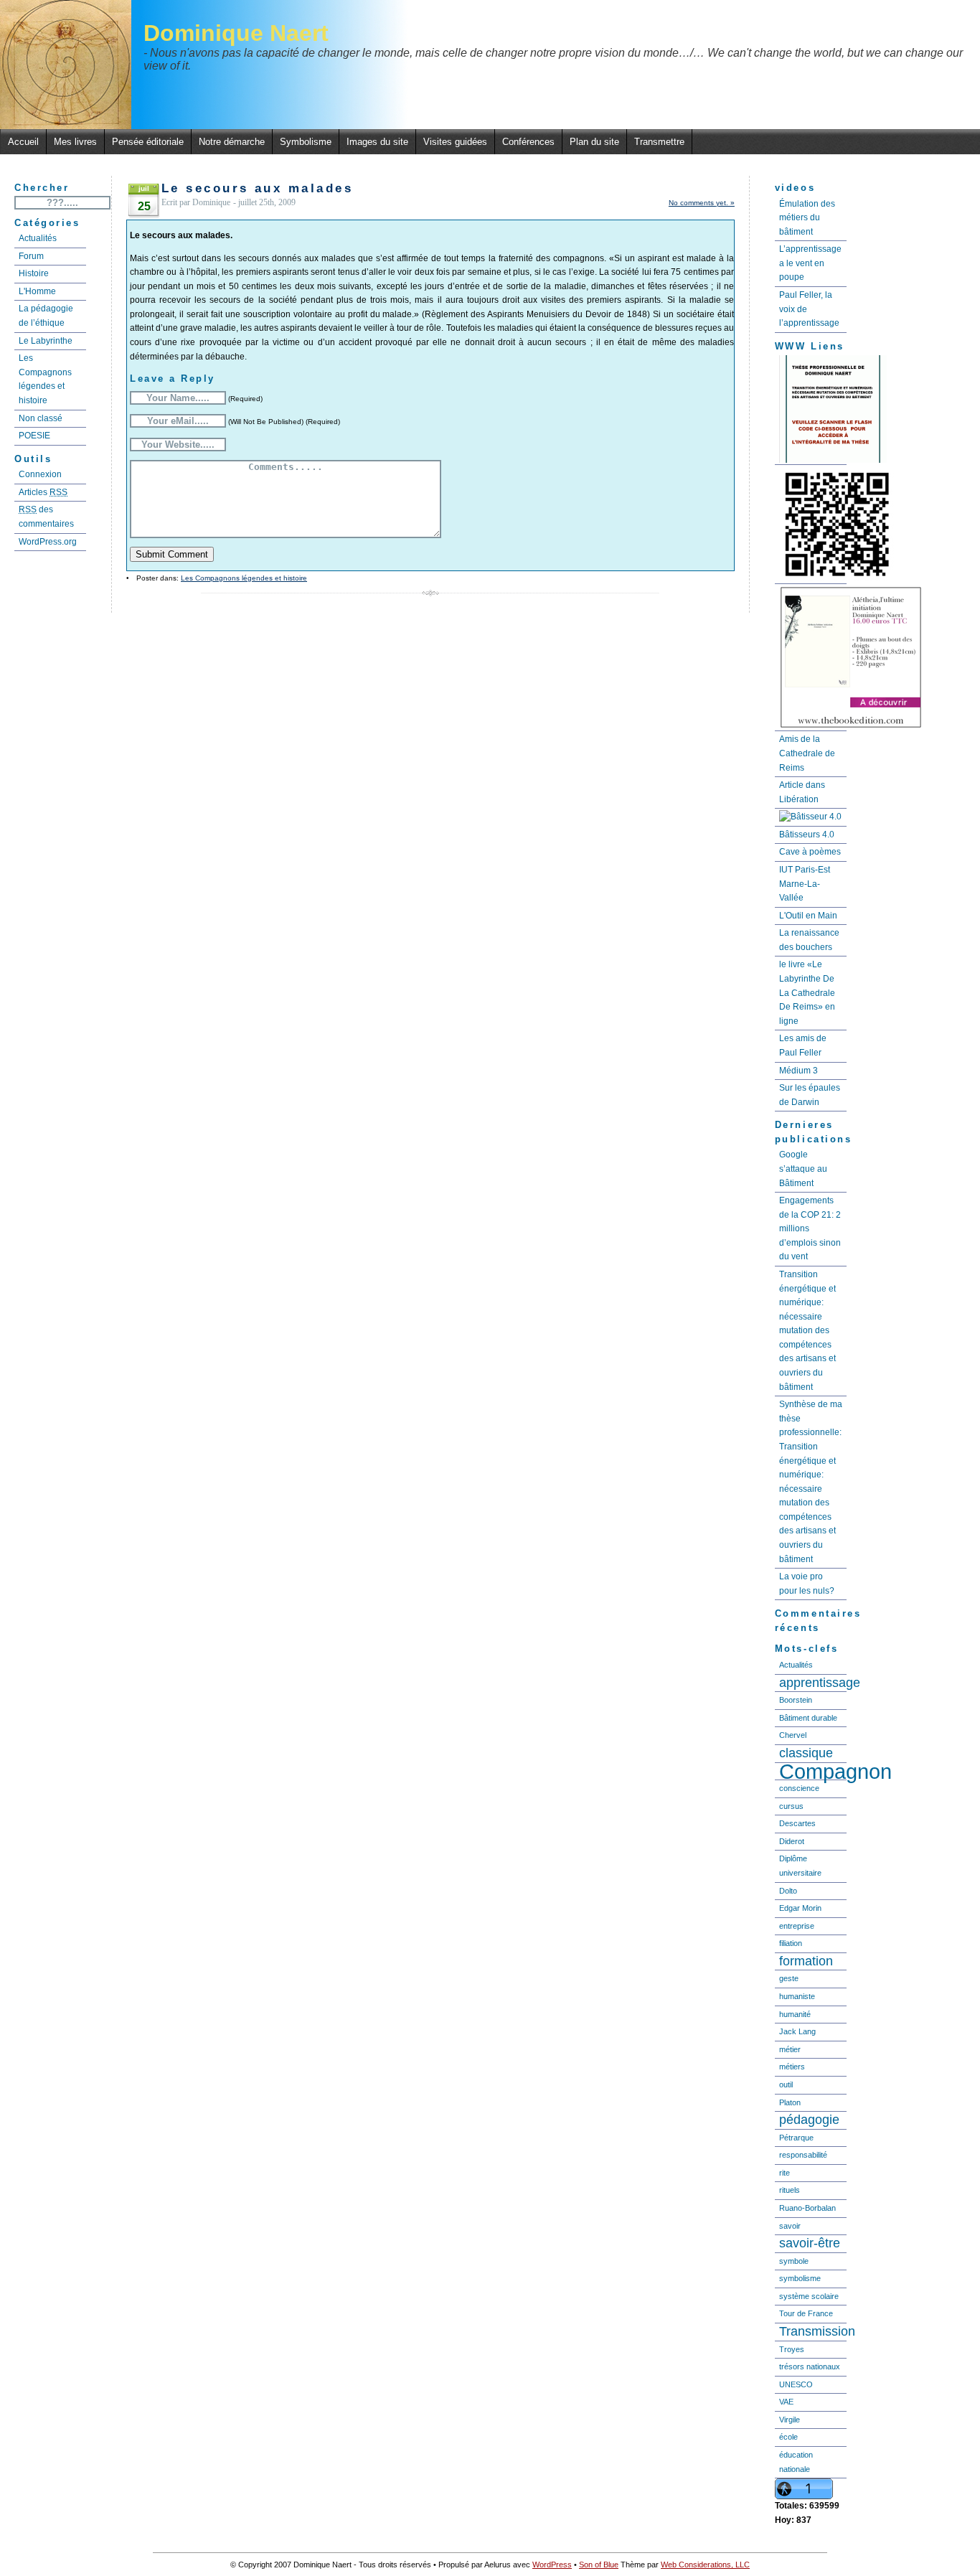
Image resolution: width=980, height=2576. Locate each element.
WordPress (552, 2565)
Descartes (797, 1823)
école (788, 2437)
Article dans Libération (802, 792)
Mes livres (75, 142)
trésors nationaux (810, 2366)
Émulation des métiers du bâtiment (807, 218)
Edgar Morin (800, 1908)
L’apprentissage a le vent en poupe (810, 263)
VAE (786, 2402)
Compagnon (813, 1772)
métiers (792, 2067)
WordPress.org (48, 542)
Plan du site (594, 142)
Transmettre (659, 142)
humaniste (797, 1996)
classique (806, 1753)
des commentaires (46, 517)
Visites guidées (455, 142)
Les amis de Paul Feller (803, 1045)
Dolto (788, 1891)
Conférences (528, 142)
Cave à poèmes (810, 852)
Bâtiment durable (808, 1718)
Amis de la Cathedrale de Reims (807, 753)
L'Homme (37, 291)
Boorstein (796, 1700)
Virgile (790, 2420)
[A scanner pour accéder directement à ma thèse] (811, 525)
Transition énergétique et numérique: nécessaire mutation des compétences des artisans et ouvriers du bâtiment (807, 1331)
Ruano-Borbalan (807, 2208)
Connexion (40, 474)
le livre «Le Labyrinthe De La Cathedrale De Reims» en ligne (807, 992)
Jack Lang (797, 2031)
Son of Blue (599, 2565)
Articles (43, 492)
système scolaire (809, 2296)
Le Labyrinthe (46, 341)
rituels (790, 2190)
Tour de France (806, 2313)
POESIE (34, 436)
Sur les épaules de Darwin (810, 1095)
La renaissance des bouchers (809, 940)
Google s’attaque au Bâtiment (803, 1169)
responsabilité (803, 2155)
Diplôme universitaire (800, 1866)
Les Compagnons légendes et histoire (45, 379)
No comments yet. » (702, 203)
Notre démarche (232, 142)
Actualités (38, 238)
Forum (31, 256)
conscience (799, 1788)
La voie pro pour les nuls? (807, 1584)
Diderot (792, 1841)
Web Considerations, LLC (705, 2565)
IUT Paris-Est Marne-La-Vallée (805, 884)
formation (806, 1961)
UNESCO (796, 2384)
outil (786, 2084)
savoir (790, 2226)
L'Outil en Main (808, 916)
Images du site (377, 142)
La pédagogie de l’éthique (46, 316)
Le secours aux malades (257, 188)
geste (789, 1978)
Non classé (41, 418)
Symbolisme (306, 142)
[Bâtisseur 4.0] (811, 818)
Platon (790, 2102)
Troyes (792, 2349)
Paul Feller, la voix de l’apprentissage (809, 309)
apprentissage (813, 1683)
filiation (791, 1943)
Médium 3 (798, 1071)
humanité (795, 2014)
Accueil (23, 142)
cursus (791, 1806)
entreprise (797, 1926)
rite (785, 2173)
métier (790, 2049)
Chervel (793, 1735)
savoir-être (810, 2243)
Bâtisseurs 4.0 (807, 835)
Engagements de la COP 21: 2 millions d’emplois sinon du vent (810, 1228)
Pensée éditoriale (148, 142)
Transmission (813, 2331)
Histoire (34, 273)
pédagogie (809, 2120)
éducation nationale (796, 2462)
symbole (794, 2261)
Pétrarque (796, 2138)
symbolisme (800, 2278)
